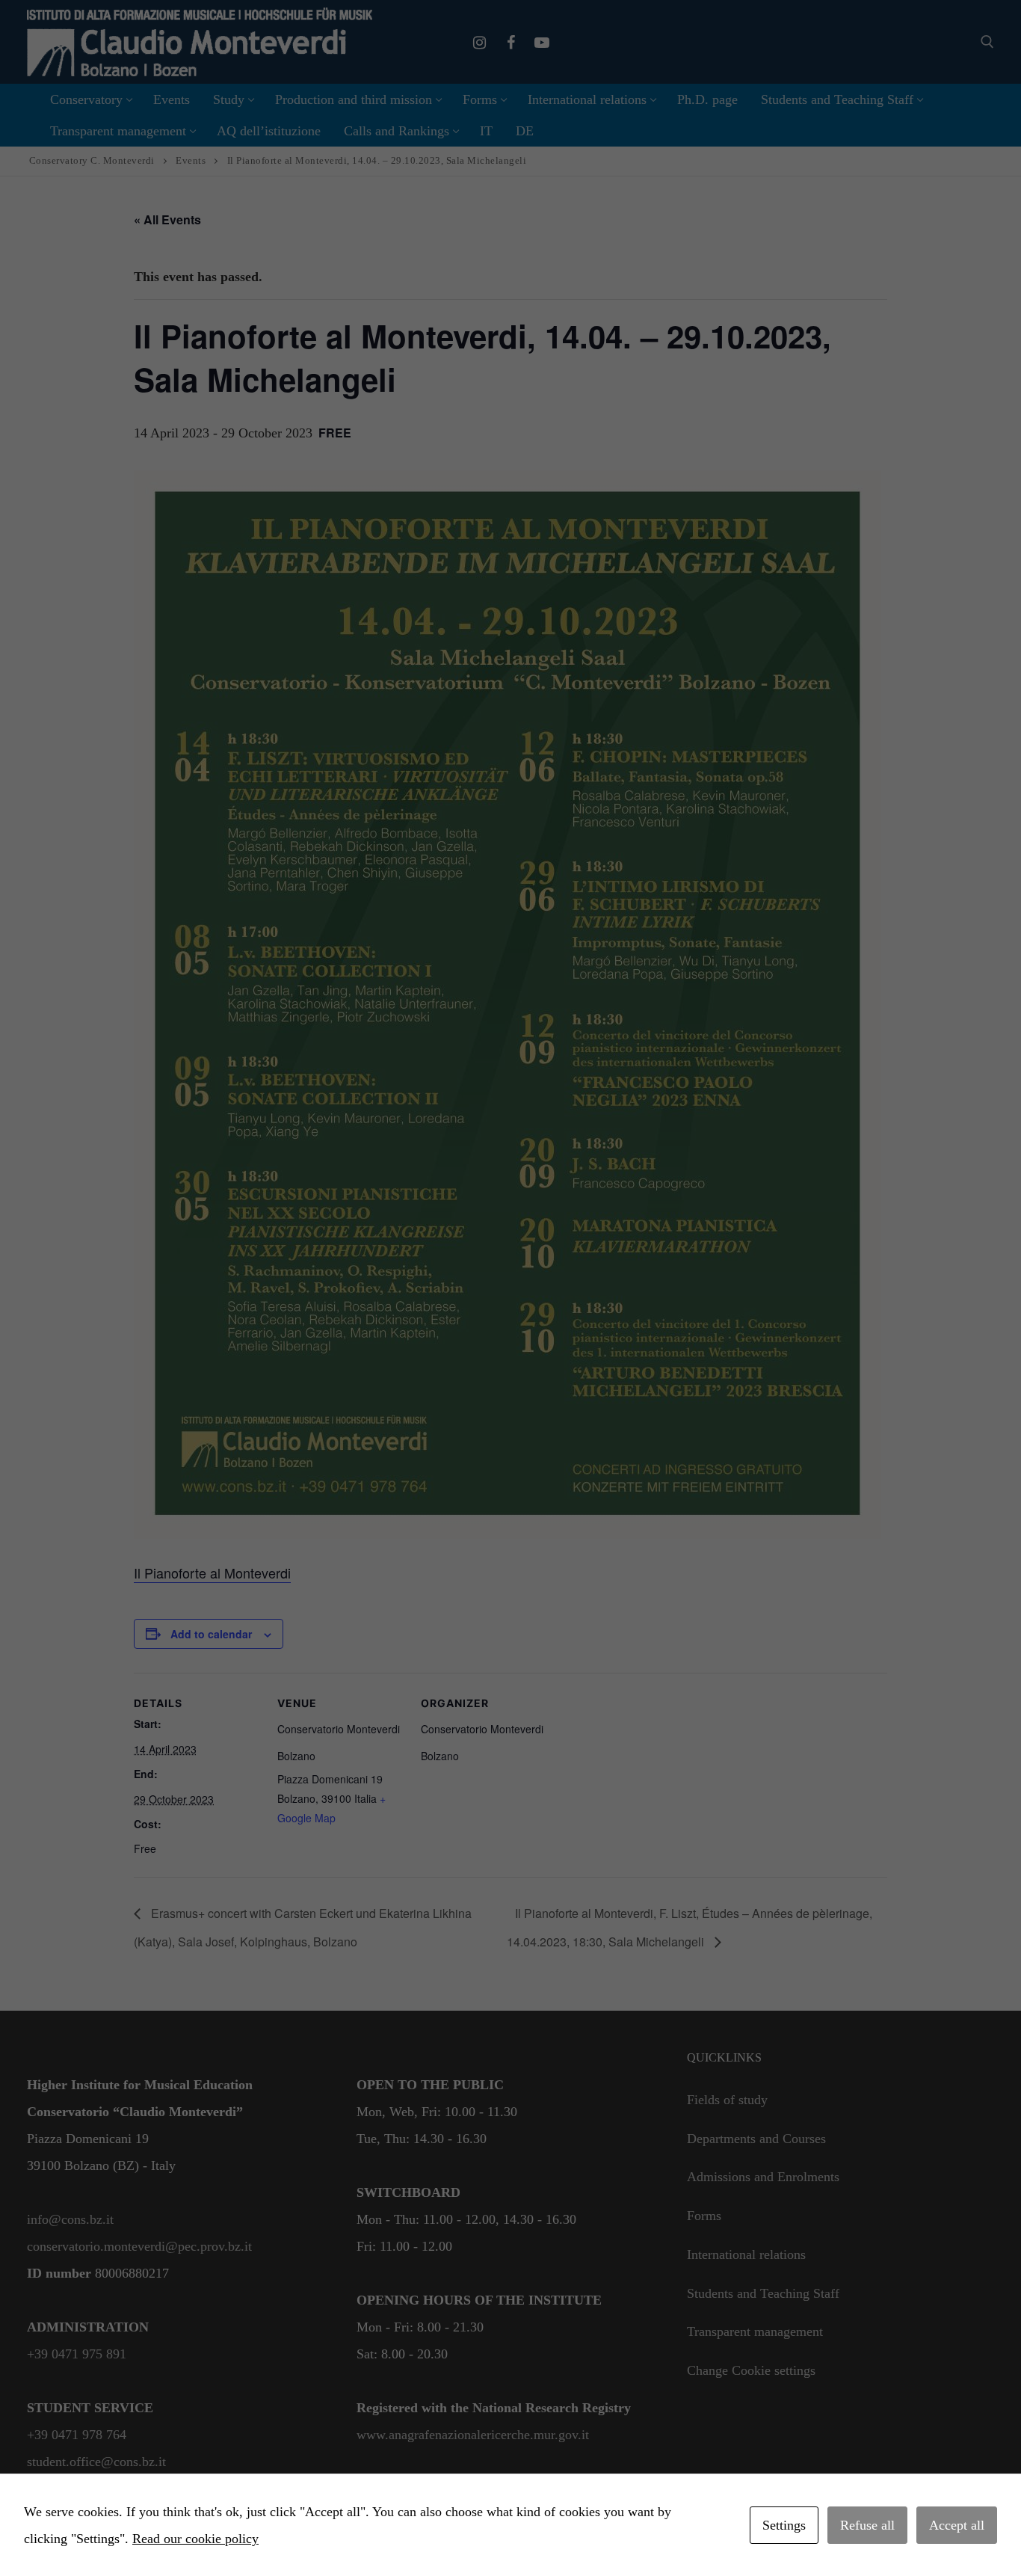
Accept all (957, 2525)
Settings (784, 2525)
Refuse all (867, 2525)
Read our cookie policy (195, 2539)
